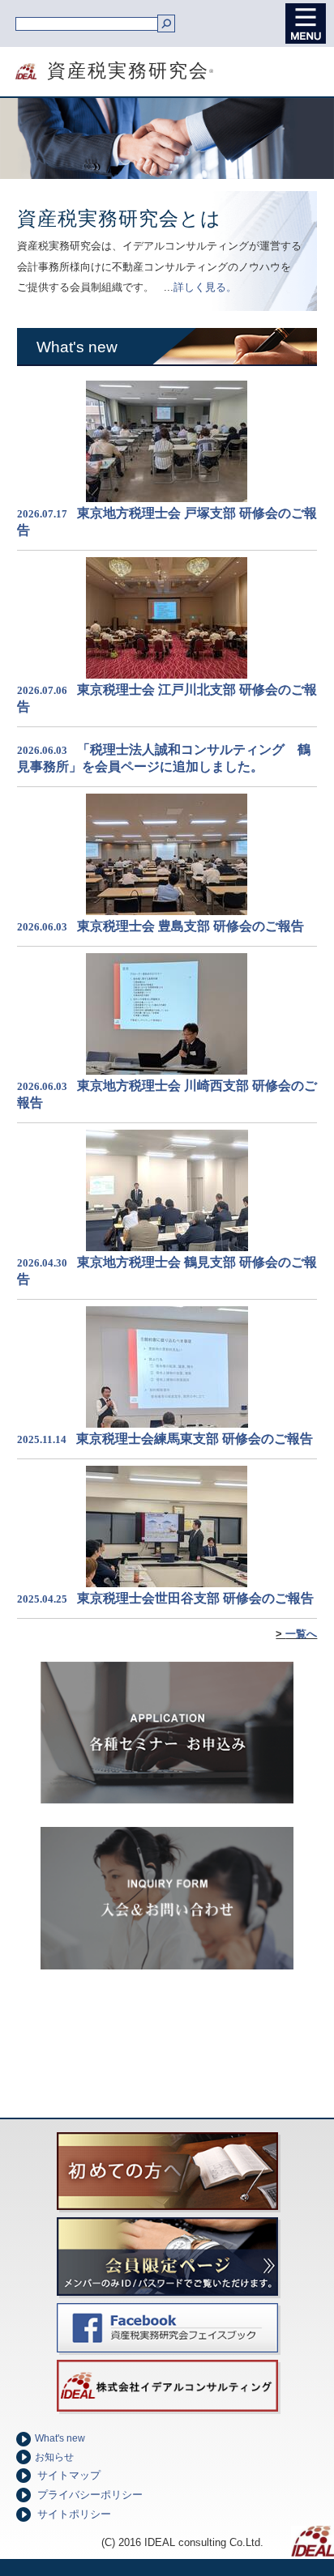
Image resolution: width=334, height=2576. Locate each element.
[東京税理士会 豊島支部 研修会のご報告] (167, 911)
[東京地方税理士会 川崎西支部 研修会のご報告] (167, 1070)
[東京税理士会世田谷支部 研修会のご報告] (167, 1583)
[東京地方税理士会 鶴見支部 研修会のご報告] (167, 1247)
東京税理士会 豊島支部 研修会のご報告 (191, 926)
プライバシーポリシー (90, 2495)
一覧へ (301, 1634)
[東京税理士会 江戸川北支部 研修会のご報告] (167, 674)
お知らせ (54, 2457)
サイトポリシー (74, 2514)
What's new (60, 2438)
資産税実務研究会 (107, 71)
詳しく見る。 (205, 287)
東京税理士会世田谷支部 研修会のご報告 (195, 1598)
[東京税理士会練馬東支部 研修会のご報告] (167, 1423)
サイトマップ (69, 2476)
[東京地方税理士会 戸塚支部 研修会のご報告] (167, 498)
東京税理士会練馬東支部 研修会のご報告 (195, 1439)
